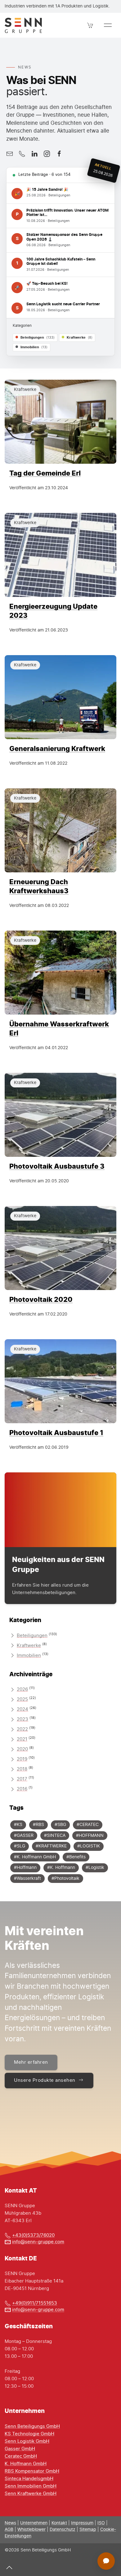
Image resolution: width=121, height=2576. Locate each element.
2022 (22, 1729)
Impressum (82, 2523)
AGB (9, 2530)
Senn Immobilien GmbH (31, 2486)
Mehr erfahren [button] (31, 2062)
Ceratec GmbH (21, 2456)
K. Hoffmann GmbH (26, 2464)
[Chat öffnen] (106, 2561)
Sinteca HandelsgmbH (29, 2479)
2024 (22, 1709)
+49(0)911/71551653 (35, 2303)
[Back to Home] (23, 25)
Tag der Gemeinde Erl (45, 473)
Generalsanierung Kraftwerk (57, 748)
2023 (22, 1719)
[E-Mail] (10, 154)
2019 (22, 1759)
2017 (22, 1779)
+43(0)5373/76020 (33, 2235)
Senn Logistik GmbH (27, 2441)
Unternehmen (34, 2523)
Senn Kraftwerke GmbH (31, 2494)
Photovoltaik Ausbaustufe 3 (57, 1166)
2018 (22, 1769)
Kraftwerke (29, 1646)
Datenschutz (63, 2530)
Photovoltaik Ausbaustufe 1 (56, 1432)
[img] (60, 422)
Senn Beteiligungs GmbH (32, 2426)
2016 (22, 1789)
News (10, 2523)
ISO (101, 2523)
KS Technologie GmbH (29, 2434)
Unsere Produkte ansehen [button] (45, 2080)
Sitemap (88, 2530)
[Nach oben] (9, 2567)
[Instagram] (47, 154)
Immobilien (29, 1656)
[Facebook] (59, 154)
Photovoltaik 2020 (41, 1299)
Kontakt (59, 2523)
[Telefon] (22, 154)
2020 (22, 1749)
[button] (90, 25)
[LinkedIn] (34, 154)
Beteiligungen (32, 1636)
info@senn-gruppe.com (38, 2242)
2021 (22, 1739)
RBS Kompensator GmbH (32, 2471)
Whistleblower (31, 2530)
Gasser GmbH (20, 2449)
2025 (22, 1699)
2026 (22, 1689)
